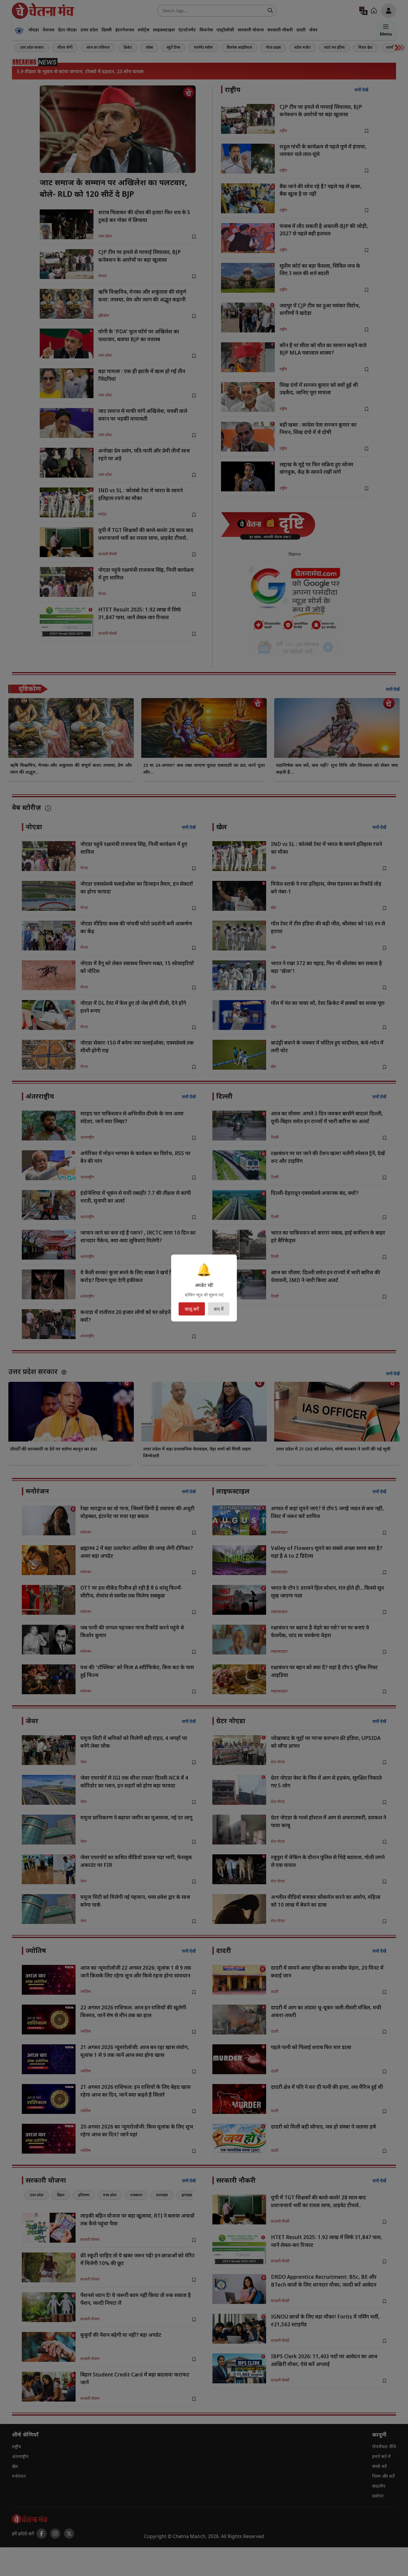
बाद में (219, 1309)
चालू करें (192, 1309)
